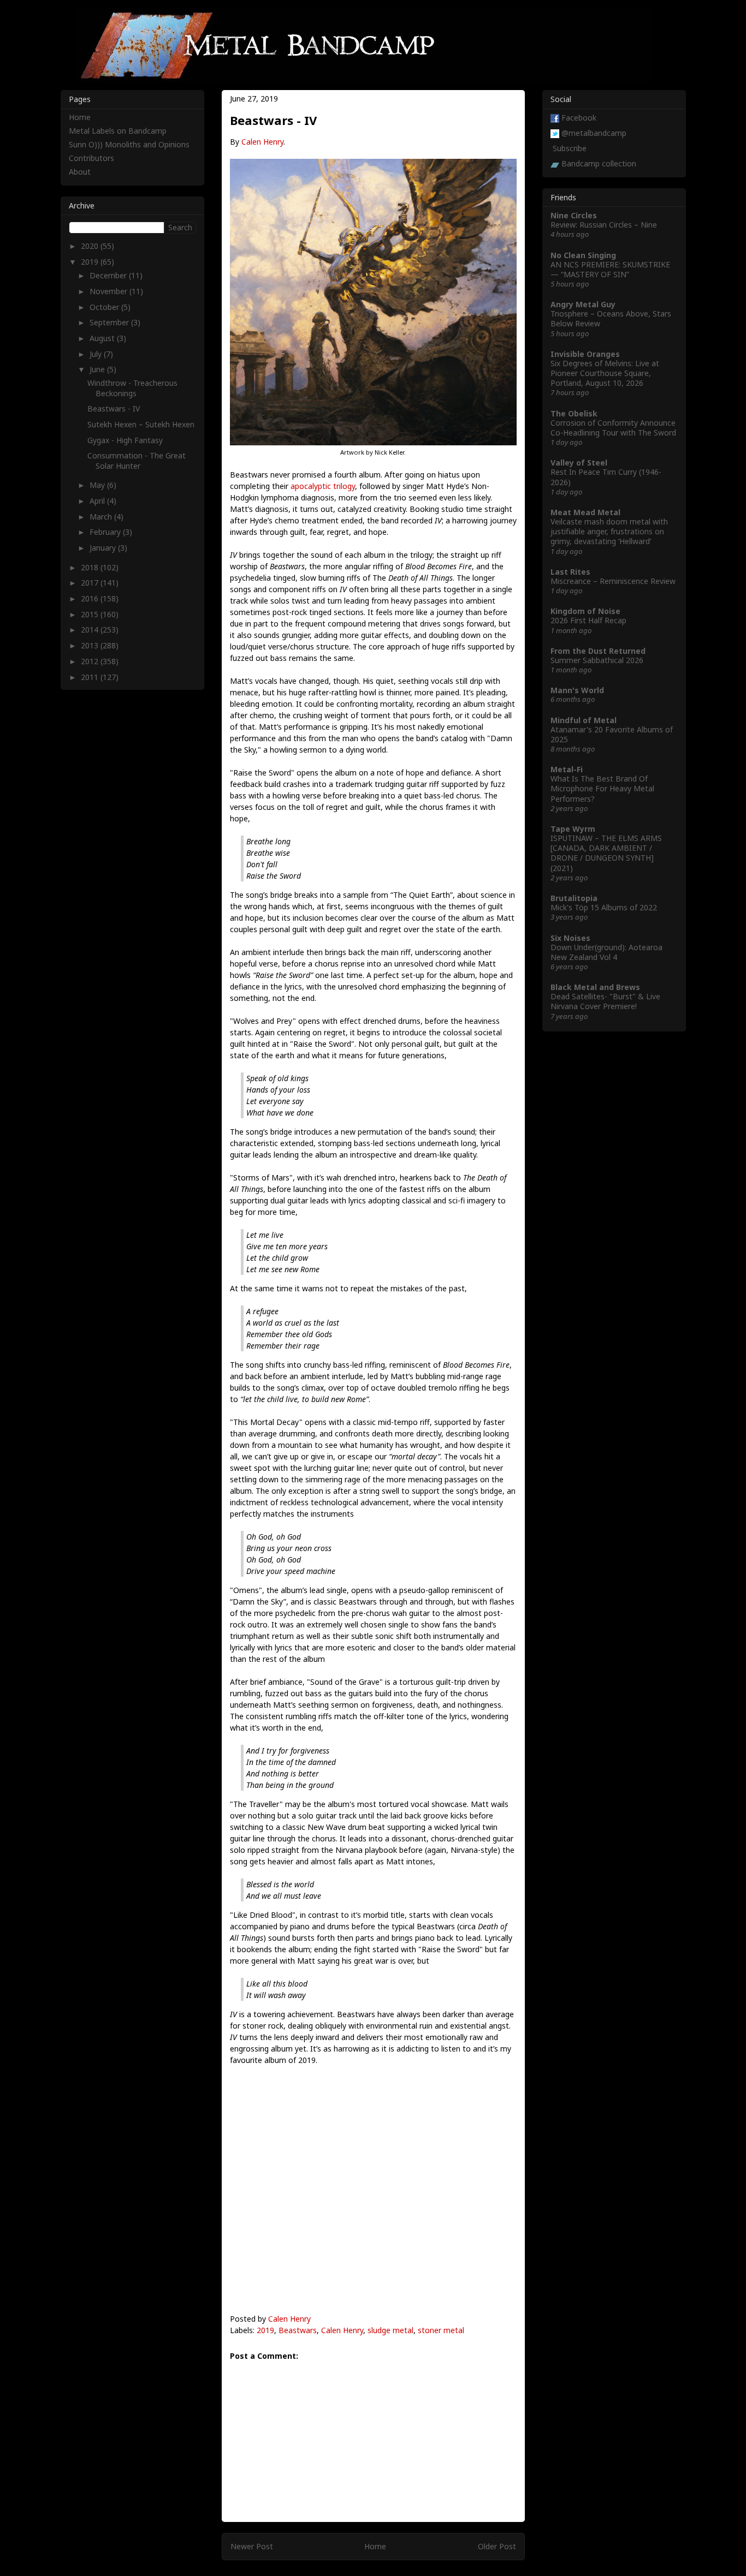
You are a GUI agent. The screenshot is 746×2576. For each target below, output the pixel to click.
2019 (265, 2330)
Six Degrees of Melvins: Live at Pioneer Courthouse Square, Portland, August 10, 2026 (605, 373)
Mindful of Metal (584, 720)
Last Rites (570, 572)
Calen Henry (262, 142)
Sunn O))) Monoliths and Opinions (129, 144)
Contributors (91, 158)
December (109, 275)
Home (375, 2546)
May (98, 485)
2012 (91, 661)
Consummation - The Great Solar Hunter (137, 460)
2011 (91, 677)
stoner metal (441, 2330)
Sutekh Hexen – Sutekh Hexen (141, 424)
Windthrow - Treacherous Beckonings (132, 388)
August (103, 338)
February (106, 532)
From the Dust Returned (598, 651)
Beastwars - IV (114, 409)
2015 (91, 614)
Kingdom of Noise (585, 611)
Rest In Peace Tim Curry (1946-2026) (606, 477)
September (110, 322)
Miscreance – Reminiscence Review (613, 581)
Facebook (579, 118)
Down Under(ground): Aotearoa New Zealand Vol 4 (606, 952)
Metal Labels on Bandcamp (118, 131)
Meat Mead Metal (585, 512)
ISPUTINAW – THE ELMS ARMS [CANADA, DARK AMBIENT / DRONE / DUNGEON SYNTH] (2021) (606, 853)
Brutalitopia (574, 898)
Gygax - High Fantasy (125, 440)
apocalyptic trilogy (323, 486)
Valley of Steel (579, 463)
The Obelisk (574, 413)
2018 (91, 567)
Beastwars (298, 2330)
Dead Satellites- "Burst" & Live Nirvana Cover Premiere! (605, 1001)
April (98, 501)
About (80, 172)
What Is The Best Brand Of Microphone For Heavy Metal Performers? (602, 788)
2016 (91, 598)
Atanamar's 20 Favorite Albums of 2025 (612, 734)
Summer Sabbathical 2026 (597, 660)
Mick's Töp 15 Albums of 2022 (604, 907)
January (104, 548)
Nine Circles (574, 215)
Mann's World (577, 690)
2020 (91, 246)
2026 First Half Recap (588, 620)
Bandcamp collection (599, 163)
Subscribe (570, 148)
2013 (91, 645)
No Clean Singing (583, 255)
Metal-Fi (567, 769)
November (109, 291)
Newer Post (252, 2546)
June (98, 369)
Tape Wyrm (573, 829)
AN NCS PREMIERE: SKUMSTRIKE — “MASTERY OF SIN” (610, 269)
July (97, 354)
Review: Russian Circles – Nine (604, 225)
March (102, 517)
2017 (91, 583)
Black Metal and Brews (595, 987)
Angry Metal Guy (583, 304)
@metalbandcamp (594, 133)
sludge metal (390, 2330)
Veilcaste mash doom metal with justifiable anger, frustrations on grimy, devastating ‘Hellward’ (609, 531)
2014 (91, 630)
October (105, 307)
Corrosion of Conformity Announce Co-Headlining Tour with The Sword (613, 428)
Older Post (497, 2546)
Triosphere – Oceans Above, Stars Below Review (611, 318)
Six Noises (570, 938)
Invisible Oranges (585, 354)
